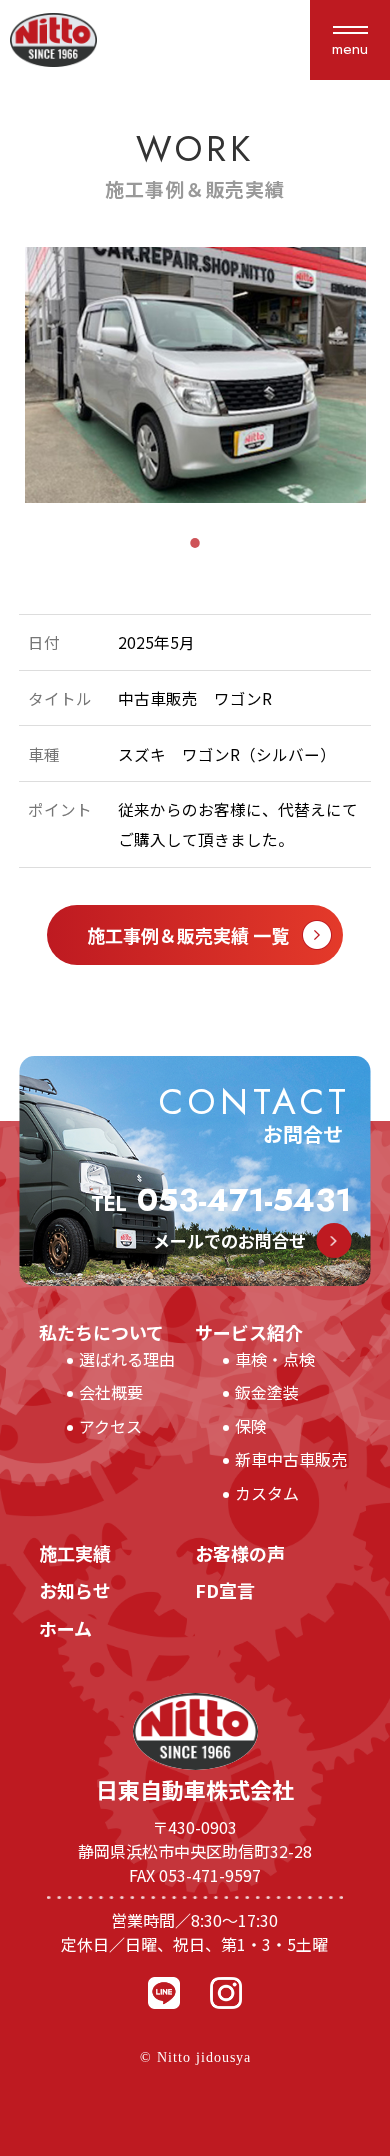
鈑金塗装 (267, 1392)
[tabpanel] (195, 375)
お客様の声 (249, 1553)
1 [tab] (195, 543)
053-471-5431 (221, 1200)
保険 (251, 1426)
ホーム (74, 1628)
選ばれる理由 (127, 1359)
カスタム (267, 1493)
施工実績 (84, 1553)
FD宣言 (225, 1590)
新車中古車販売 (291, 1459)
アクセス (110, 1426)
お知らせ (75, 1590)
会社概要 (111, 1392)
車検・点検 (275, 1359)
